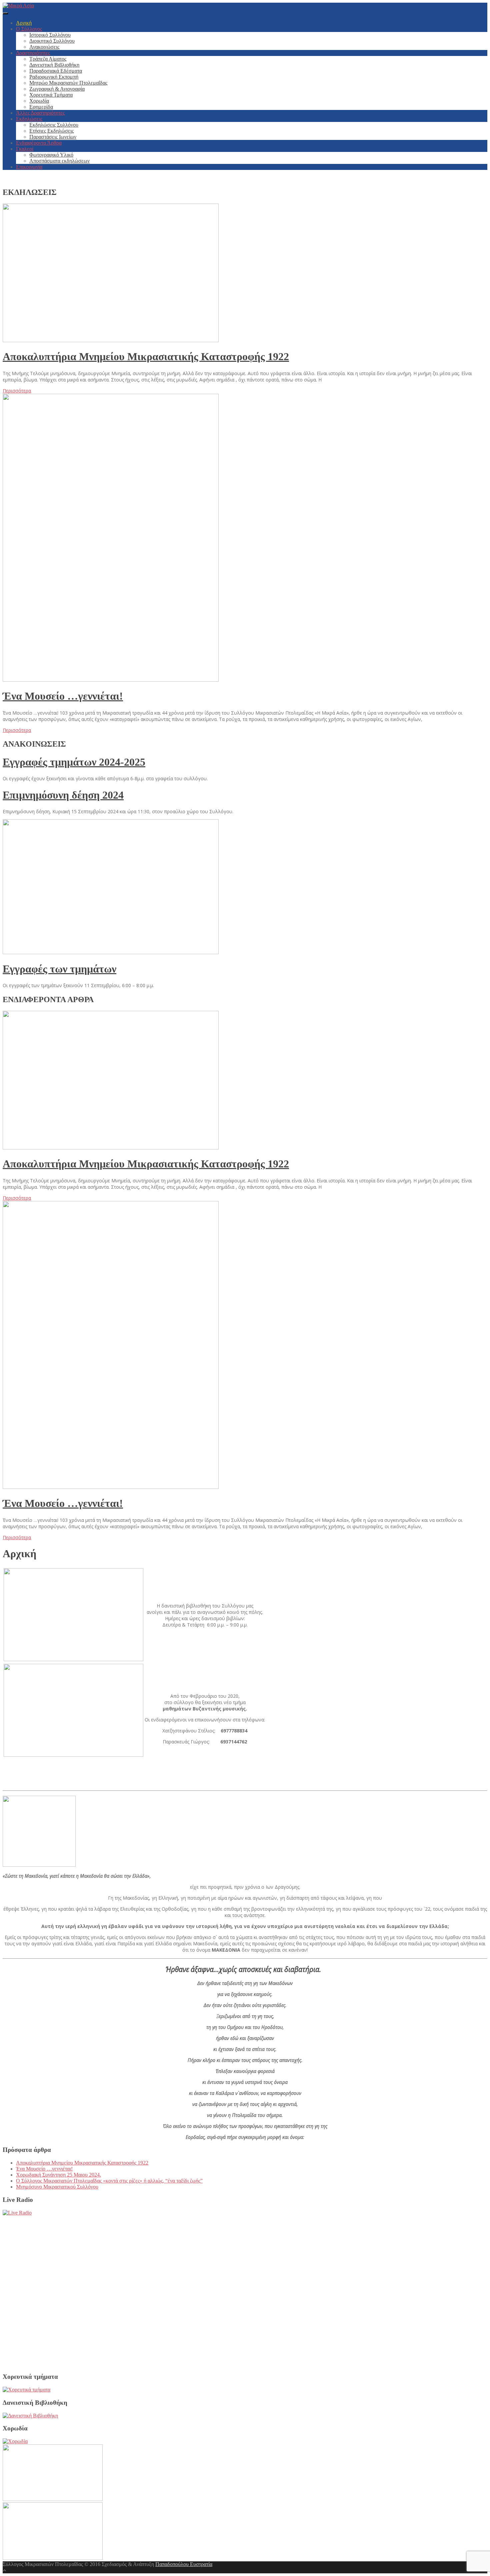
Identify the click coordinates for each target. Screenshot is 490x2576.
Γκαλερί (25, 149)
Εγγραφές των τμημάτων (59, 969)
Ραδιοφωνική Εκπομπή (54, 77)
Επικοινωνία (29, 167)
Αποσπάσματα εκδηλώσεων (59, 161)
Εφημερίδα (41, 107)
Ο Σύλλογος (29, 29)
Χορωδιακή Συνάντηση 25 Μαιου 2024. (58, 2175)
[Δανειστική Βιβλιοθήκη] (30, 2416)
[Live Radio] (17, 2213)
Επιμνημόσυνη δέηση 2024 (63, 795)
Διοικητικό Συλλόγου (52, 41)
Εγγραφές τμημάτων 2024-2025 (74, 762)
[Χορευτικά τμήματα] (26, 2390)
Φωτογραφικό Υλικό (51, 155)
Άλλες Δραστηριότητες (40, 113)
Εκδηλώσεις (29, 119)
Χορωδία (39, 101)
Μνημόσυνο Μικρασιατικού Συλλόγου (57, 2187)
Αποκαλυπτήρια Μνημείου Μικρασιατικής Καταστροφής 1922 (146, 356)
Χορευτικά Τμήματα (51, 95)
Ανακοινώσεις (44, 47)
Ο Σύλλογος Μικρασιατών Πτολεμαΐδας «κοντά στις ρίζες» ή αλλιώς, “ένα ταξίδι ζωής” (109, 2181)
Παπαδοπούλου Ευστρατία (184, 2564)
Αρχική (24, 23)
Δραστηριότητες (33, 53)
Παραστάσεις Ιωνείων (53, 137)
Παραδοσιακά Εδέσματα (56, 71)
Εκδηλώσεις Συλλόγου (54, 125)
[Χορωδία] (15, 2441)
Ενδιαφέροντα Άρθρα (39, 143)
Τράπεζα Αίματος (48, 59)
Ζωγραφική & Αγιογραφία (57, 89)
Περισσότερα (17, 391)
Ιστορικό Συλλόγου (50, 35)
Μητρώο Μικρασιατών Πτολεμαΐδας (68, 83)
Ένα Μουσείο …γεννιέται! (63, 696)
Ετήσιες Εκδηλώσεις (51, 131)
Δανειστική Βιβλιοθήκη (54, 65)
